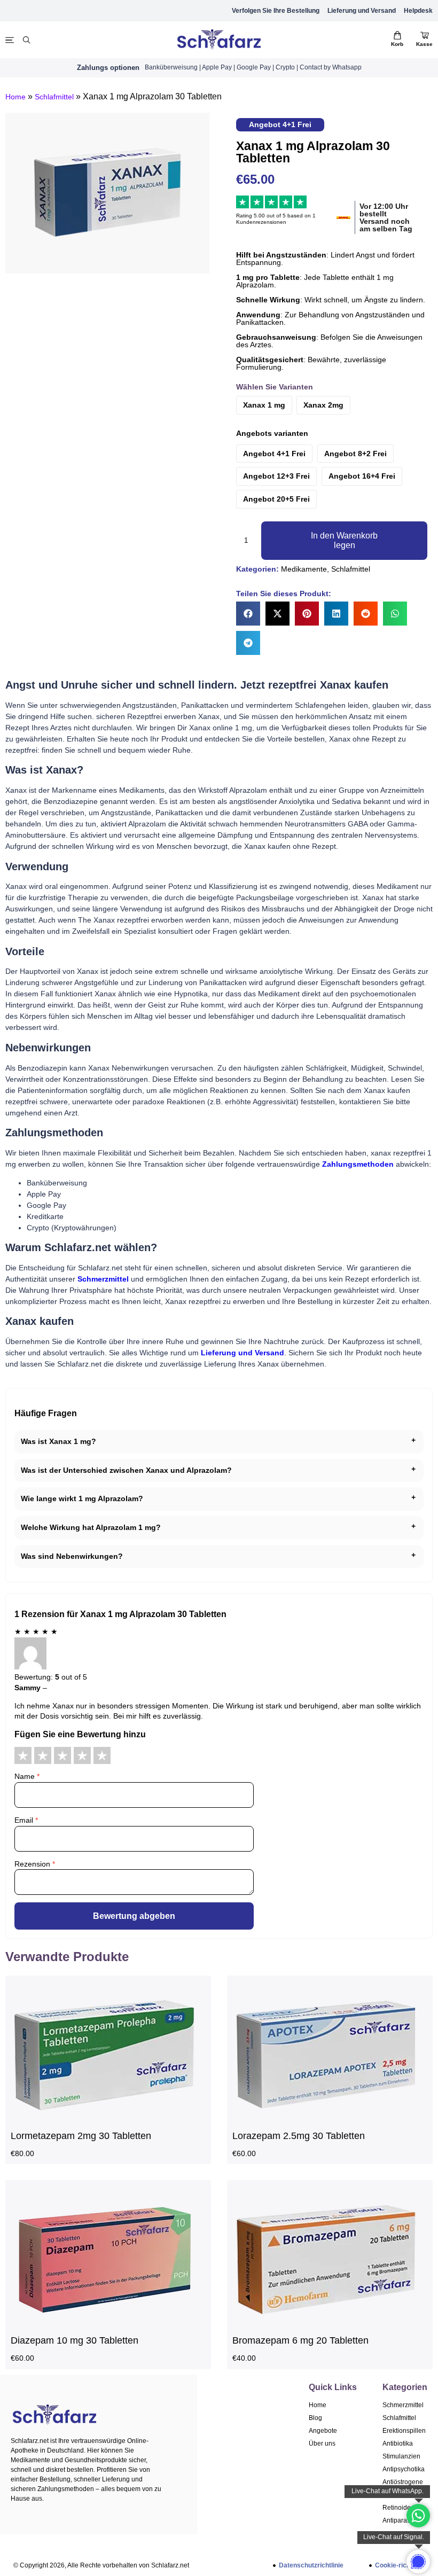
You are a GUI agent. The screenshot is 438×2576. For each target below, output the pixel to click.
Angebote (323, 2431)
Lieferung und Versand (362, 11)
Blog (315, 2418)
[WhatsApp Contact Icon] (418, 2516)
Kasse (424, 44)
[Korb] (397, 35)
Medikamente (304, 569)
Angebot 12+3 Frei (276, 476)
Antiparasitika (402, 2520)
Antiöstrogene (403, 2482)
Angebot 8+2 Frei (355, 454)
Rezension (35, 1864)
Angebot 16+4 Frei (362, 476)
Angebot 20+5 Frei (276, 499)
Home (15, 97)
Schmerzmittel (403, 2405)
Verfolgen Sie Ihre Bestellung (276, 11)
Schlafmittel (54, 97)
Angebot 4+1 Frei (274, 454)
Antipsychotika (404, 2469)
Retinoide (397, 2508)
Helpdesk (418, 11)
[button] (248, 614)
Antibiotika (398, 2444)
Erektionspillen (404, 2431)
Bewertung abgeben (134, 1916)
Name (27, 1776)
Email (26, 1820)
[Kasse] (425, 35)
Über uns (322, 2444)
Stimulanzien (401, 2456)
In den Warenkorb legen (344, 540)
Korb (397, 44)
